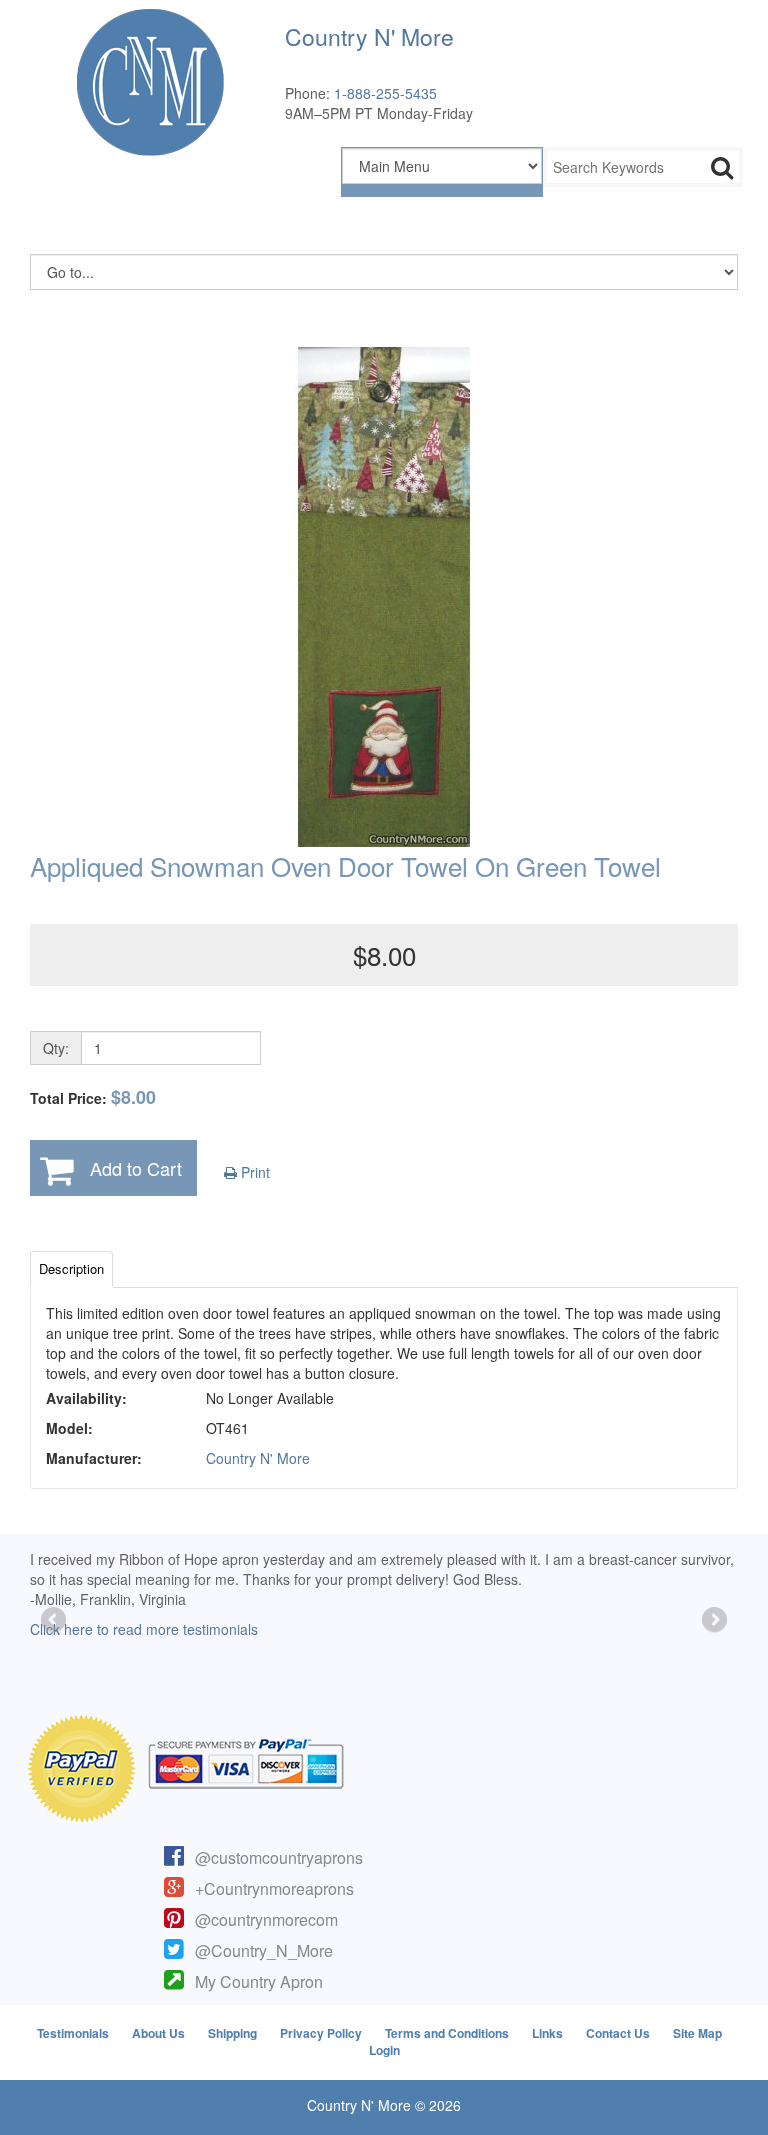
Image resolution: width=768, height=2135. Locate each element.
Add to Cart (136, 1168)
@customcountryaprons (279, 1857)
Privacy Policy (321, 2033)
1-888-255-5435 (385, 93)
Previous (55, 1621)
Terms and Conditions (447, 2033)
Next (713, 1621)
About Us (158, 2033)
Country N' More (258, 1458)
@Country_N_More (264, 1950)
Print (253, 1172)
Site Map (697, 2033)
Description (71, 1268)
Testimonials (73, 2033)
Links (547, 2033)
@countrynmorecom (266, 1919)
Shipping (232, 2033)
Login (384, 2050)
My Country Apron (259, 1981)
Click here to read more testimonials (144, 1629)
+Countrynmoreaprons (274, 1888)
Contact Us (618, 2033)
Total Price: (93, 1097)
